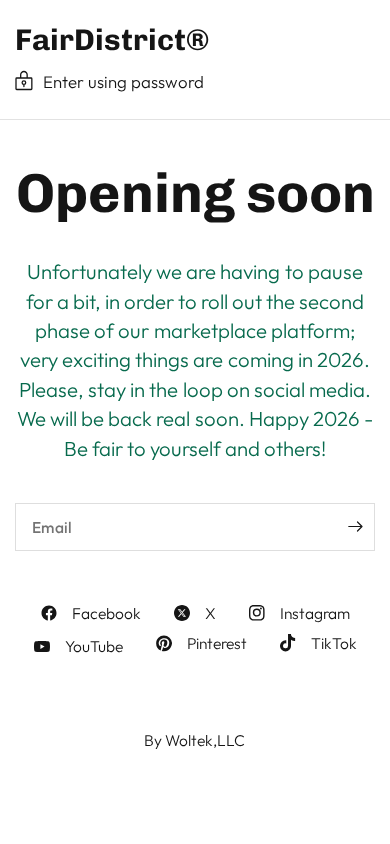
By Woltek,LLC (194, 740)
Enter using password (123, 81)
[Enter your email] (355, 527)
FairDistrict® (112, 40)
